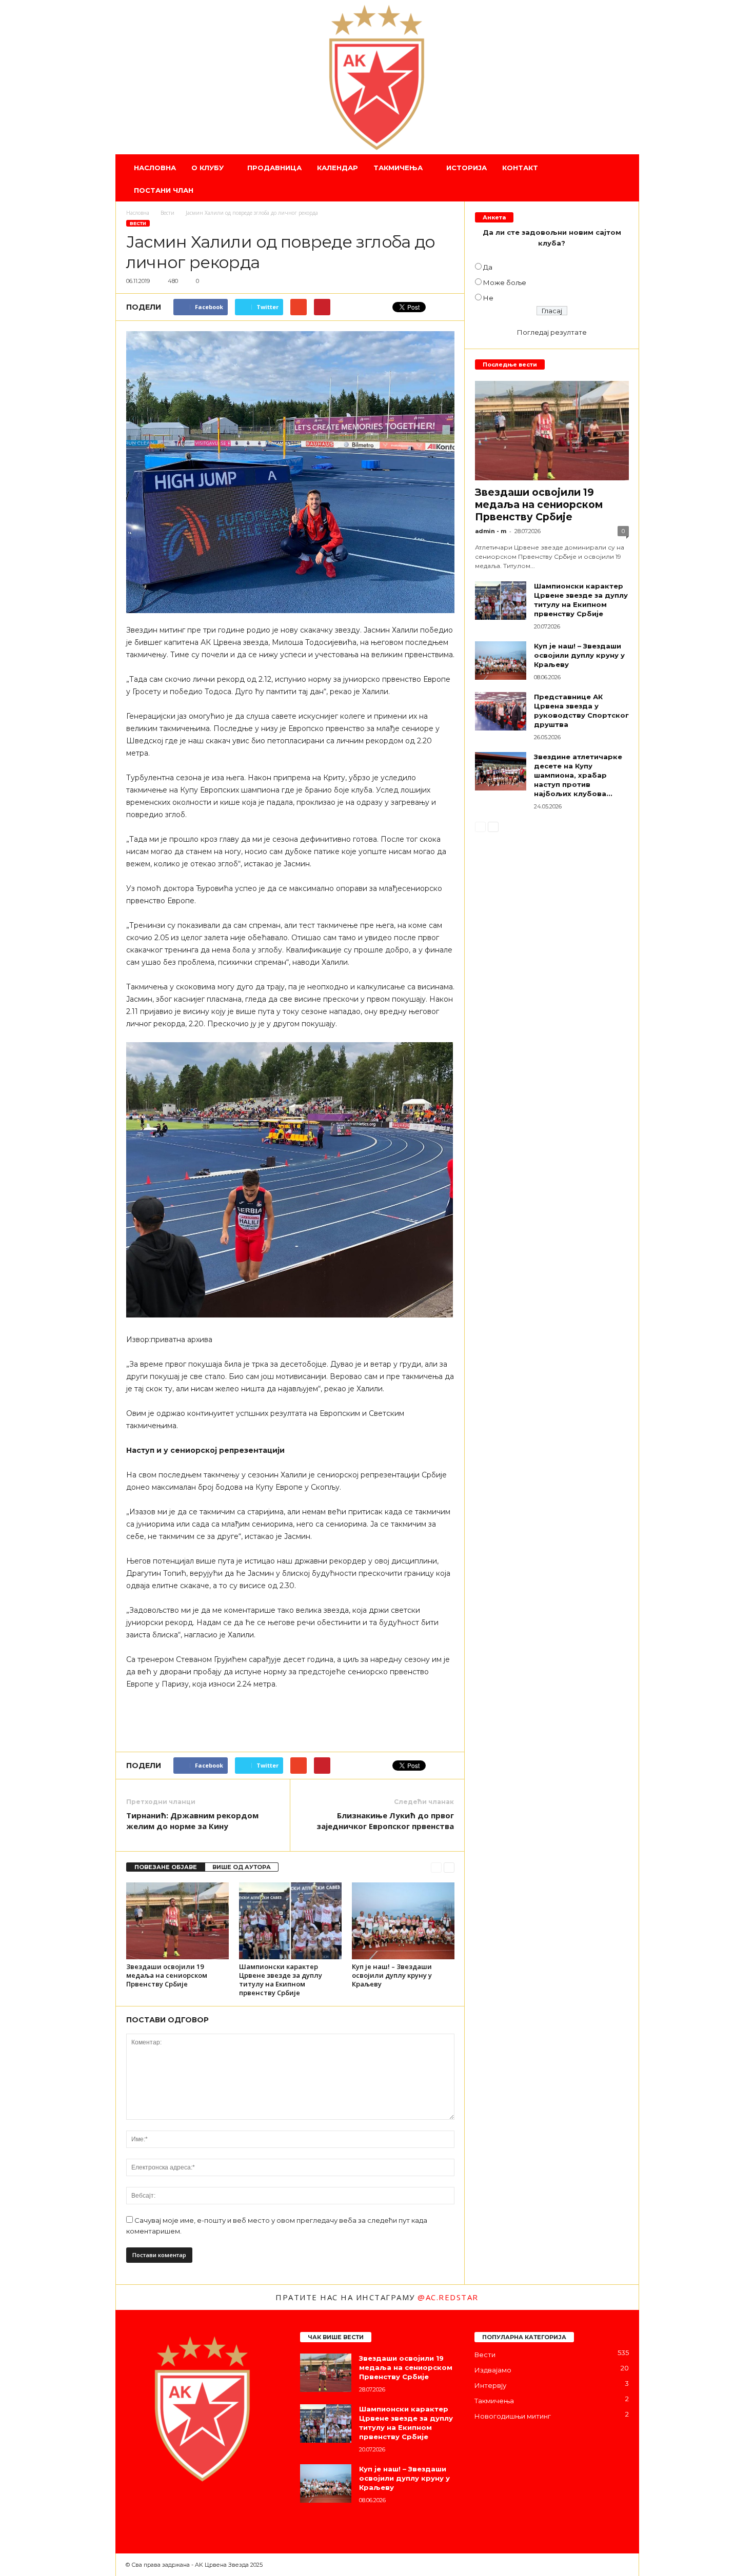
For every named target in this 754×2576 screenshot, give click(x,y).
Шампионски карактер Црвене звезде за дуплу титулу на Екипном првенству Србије (281, 1980)
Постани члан (164, 190)
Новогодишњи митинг (513, 2416)
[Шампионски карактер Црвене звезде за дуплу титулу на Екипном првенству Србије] (290, 1921)
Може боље (505, 282)
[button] (624, 179)
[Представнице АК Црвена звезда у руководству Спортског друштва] (501, 711)
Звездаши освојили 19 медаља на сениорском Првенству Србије (167, 1975)
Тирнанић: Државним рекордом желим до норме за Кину (192, 1821)
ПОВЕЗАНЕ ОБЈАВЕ (166, 1867)
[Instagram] (156, 2510)
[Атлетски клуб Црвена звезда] (377, 77)
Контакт (520, 168)
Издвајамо (493, 2370)
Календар (338, 168)
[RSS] (197, 2510)
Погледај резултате (552, 332)
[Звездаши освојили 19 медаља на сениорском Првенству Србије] (177, 1921)
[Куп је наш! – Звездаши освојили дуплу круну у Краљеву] (403, 1921)
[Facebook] (136, 2510)
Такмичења (398, 168)
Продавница (274, 168)
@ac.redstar (448, 2297)
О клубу (207, 168)
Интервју (490, 2385)
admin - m (491, 531)
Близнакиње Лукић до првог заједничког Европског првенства (385, 1821)
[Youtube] (217, 2510)
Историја (467, 168)
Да (488, 267)
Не (488, 298)
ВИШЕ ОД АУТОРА (242, 1867)
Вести (138, 223)
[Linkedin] (177, 2510)
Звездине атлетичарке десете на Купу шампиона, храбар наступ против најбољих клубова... (578, 775)
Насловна (155, 168)
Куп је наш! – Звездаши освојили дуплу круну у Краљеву (392, 1975)
